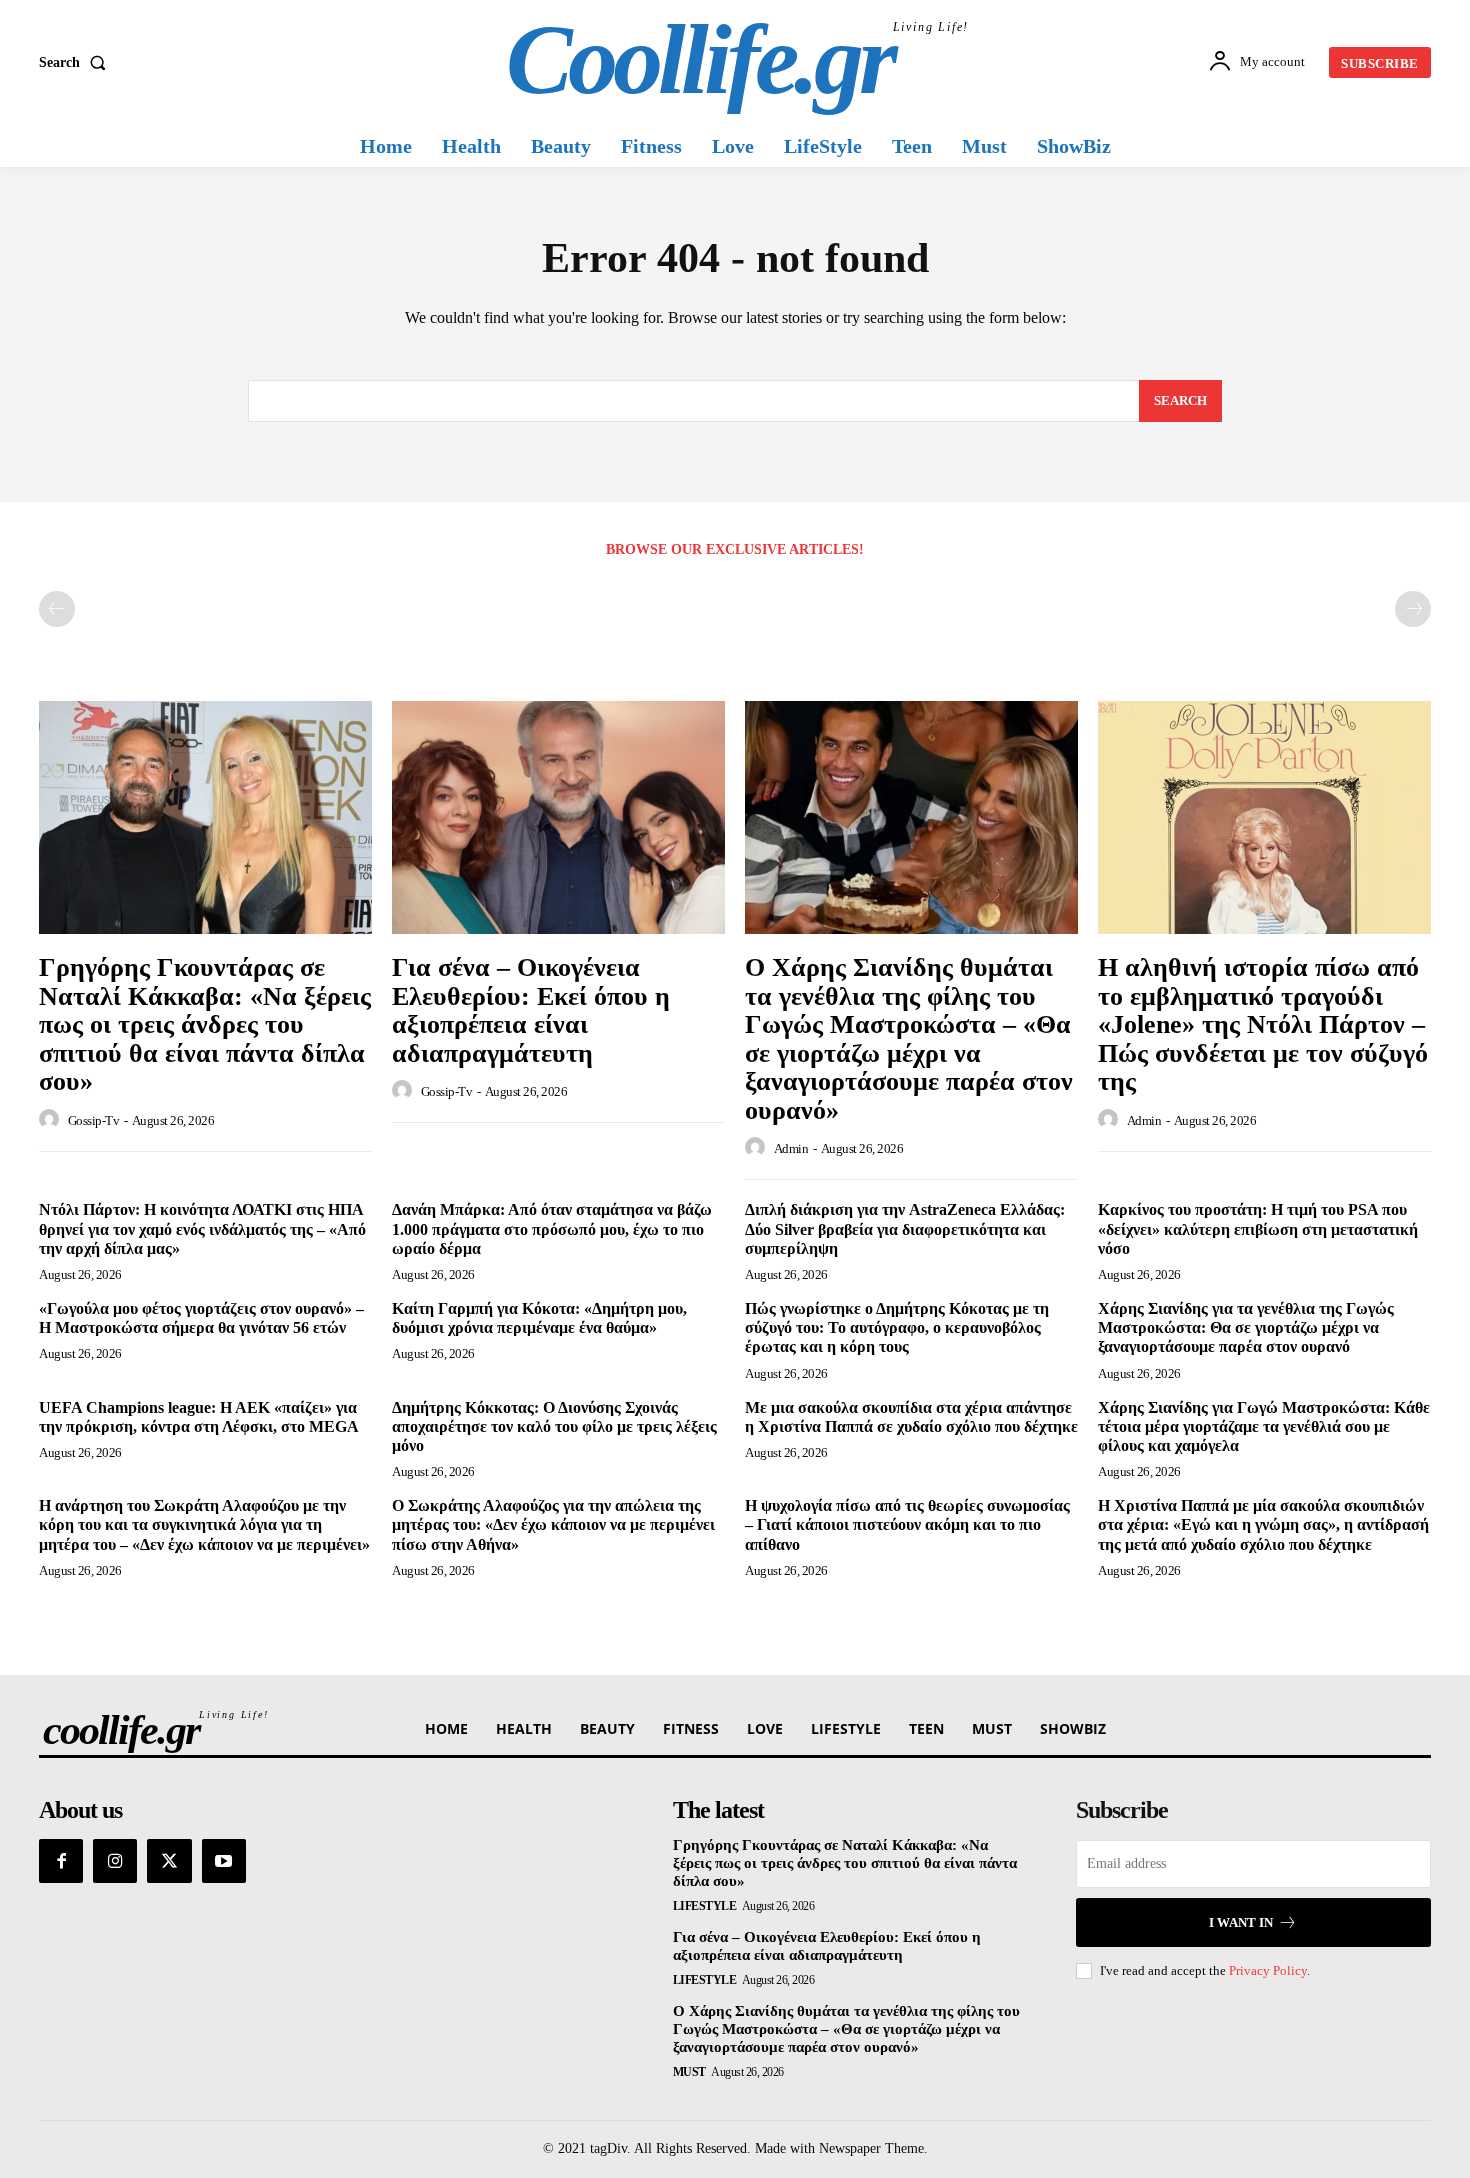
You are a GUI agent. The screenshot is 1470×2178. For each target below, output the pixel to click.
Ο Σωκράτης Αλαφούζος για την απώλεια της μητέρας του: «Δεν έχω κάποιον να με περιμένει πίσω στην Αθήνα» (553, 1524)
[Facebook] (61, 1861)
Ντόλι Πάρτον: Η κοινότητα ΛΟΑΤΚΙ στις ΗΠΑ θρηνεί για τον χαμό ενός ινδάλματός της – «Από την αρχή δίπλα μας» (202, 1228)
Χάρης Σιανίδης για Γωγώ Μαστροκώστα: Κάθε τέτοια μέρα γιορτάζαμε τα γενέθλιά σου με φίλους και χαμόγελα (1264, 1426)
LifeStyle (705, 1906)
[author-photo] (52, 1120)
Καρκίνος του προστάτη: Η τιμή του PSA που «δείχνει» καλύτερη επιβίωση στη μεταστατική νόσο (1258, 1228)
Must (689, 2072)
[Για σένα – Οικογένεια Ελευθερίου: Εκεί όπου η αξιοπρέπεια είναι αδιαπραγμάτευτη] (558, 817)
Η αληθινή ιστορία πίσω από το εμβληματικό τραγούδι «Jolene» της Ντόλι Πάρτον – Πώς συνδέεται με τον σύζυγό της (1263, 1024)
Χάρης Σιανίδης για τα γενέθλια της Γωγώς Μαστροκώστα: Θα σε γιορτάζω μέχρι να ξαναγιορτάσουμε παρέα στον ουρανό (1246, 1327)
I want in (1241, 1922)
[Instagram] (115, 1861)
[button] (76, 63)
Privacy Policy (1268, 1970)
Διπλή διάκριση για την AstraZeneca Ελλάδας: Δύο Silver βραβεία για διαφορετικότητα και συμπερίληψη (905, 1228)
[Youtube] (224, 1861)
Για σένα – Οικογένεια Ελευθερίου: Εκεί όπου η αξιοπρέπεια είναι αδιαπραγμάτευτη (531, 1010)
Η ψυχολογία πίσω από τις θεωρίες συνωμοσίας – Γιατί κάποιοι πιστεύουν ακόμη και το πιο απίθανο (907, 1524)
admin (791, 1148)
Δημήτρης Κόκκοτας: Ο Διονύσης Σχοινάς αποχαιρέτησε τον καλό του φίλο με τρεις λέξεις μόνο (554, 1426)
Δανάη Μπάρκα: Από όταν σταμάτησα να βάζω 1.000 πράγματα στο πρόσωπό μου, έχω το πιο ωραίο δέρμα (552, 1228)
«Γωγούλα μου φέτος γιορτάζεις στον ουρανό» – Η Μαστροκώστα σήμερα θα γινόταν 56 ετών (201, 1318)
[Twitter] (169, 1861)
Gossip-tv (94, 1120)
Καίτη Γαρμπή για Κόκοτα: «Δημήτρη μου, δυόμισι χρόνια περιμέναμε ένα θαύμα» (539, 1318)
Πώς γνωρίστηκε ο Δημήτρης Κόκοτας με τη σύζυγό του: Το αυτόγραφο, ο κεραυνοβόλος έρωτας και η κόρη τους (897, 1327)
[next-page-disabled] (1413, 609)
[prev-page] (57, 609)
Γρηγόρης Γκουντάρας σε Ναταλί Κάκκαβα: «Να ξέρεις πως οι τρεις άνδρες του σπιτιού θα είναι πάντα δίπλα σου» (205, 1024)
